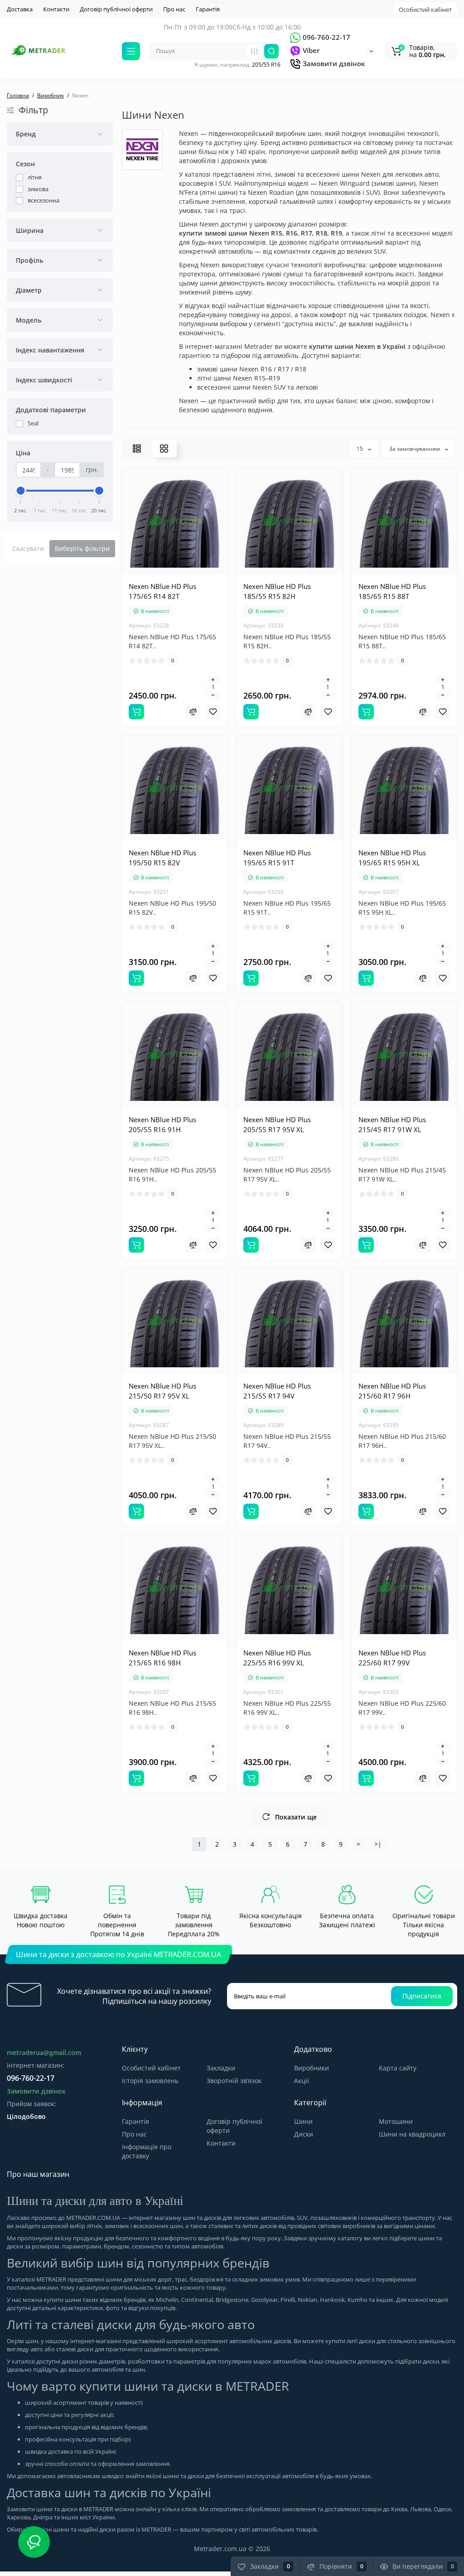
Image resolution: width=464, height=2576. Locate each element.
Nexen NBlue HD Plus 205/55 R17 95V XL (277, 1124)
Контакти (56, 9)
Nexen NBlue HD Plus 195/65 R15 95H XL (392, 858)
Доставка (20, 9)
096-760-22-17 (326, 37)
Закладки (221, 2068)
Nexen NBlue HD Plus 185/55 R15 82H (277, 591)
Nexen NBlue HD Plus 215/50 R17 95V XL (162, 1391)
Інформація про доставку (147, 2151)
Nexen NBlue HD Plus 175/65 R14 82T (162, 591)
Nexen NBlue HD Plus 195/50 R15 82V (162, 858)
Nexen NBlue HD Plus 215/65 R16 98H (162, 1658)
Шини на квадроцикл (412, 2134)
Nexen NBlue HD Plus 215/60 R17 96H (392, 1391)
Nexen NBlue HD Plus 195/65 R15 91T (277, 858)
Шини (303, 2121)
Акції (302, 2081)
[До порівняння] (193, 712)
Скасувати (28, 548)
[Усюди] (254, 51)
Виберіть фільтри (82, 548)
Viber (310, 50)
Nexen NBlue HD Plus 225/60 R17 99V (392, 1658)
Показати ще (296, 1817)
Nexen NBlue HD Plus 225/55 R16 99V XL (277, 1658)
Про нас (174, 9)
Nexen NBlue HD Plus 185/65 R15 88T (392, 591)
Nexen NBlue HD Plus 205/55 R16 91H (162, 1124)
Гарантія (208, 9)
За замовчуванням (415, 449)
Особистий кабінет (425, 10)
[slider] (21, 491)
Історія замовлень (150, 2081)
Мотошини (396, 2121)
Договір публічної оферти (116, 9)
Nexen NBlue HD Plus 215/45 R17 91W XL (392, 1124)
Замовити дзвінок (333, 63)
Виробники (312, 2068)
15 (360, 449)
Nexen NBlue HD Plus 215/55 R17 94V (277, 1391)
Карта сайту (398, 2068)
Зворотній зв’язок (234, 2081)
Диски (304, 2134)
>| (378, 1844)
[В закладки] (213, 712)
